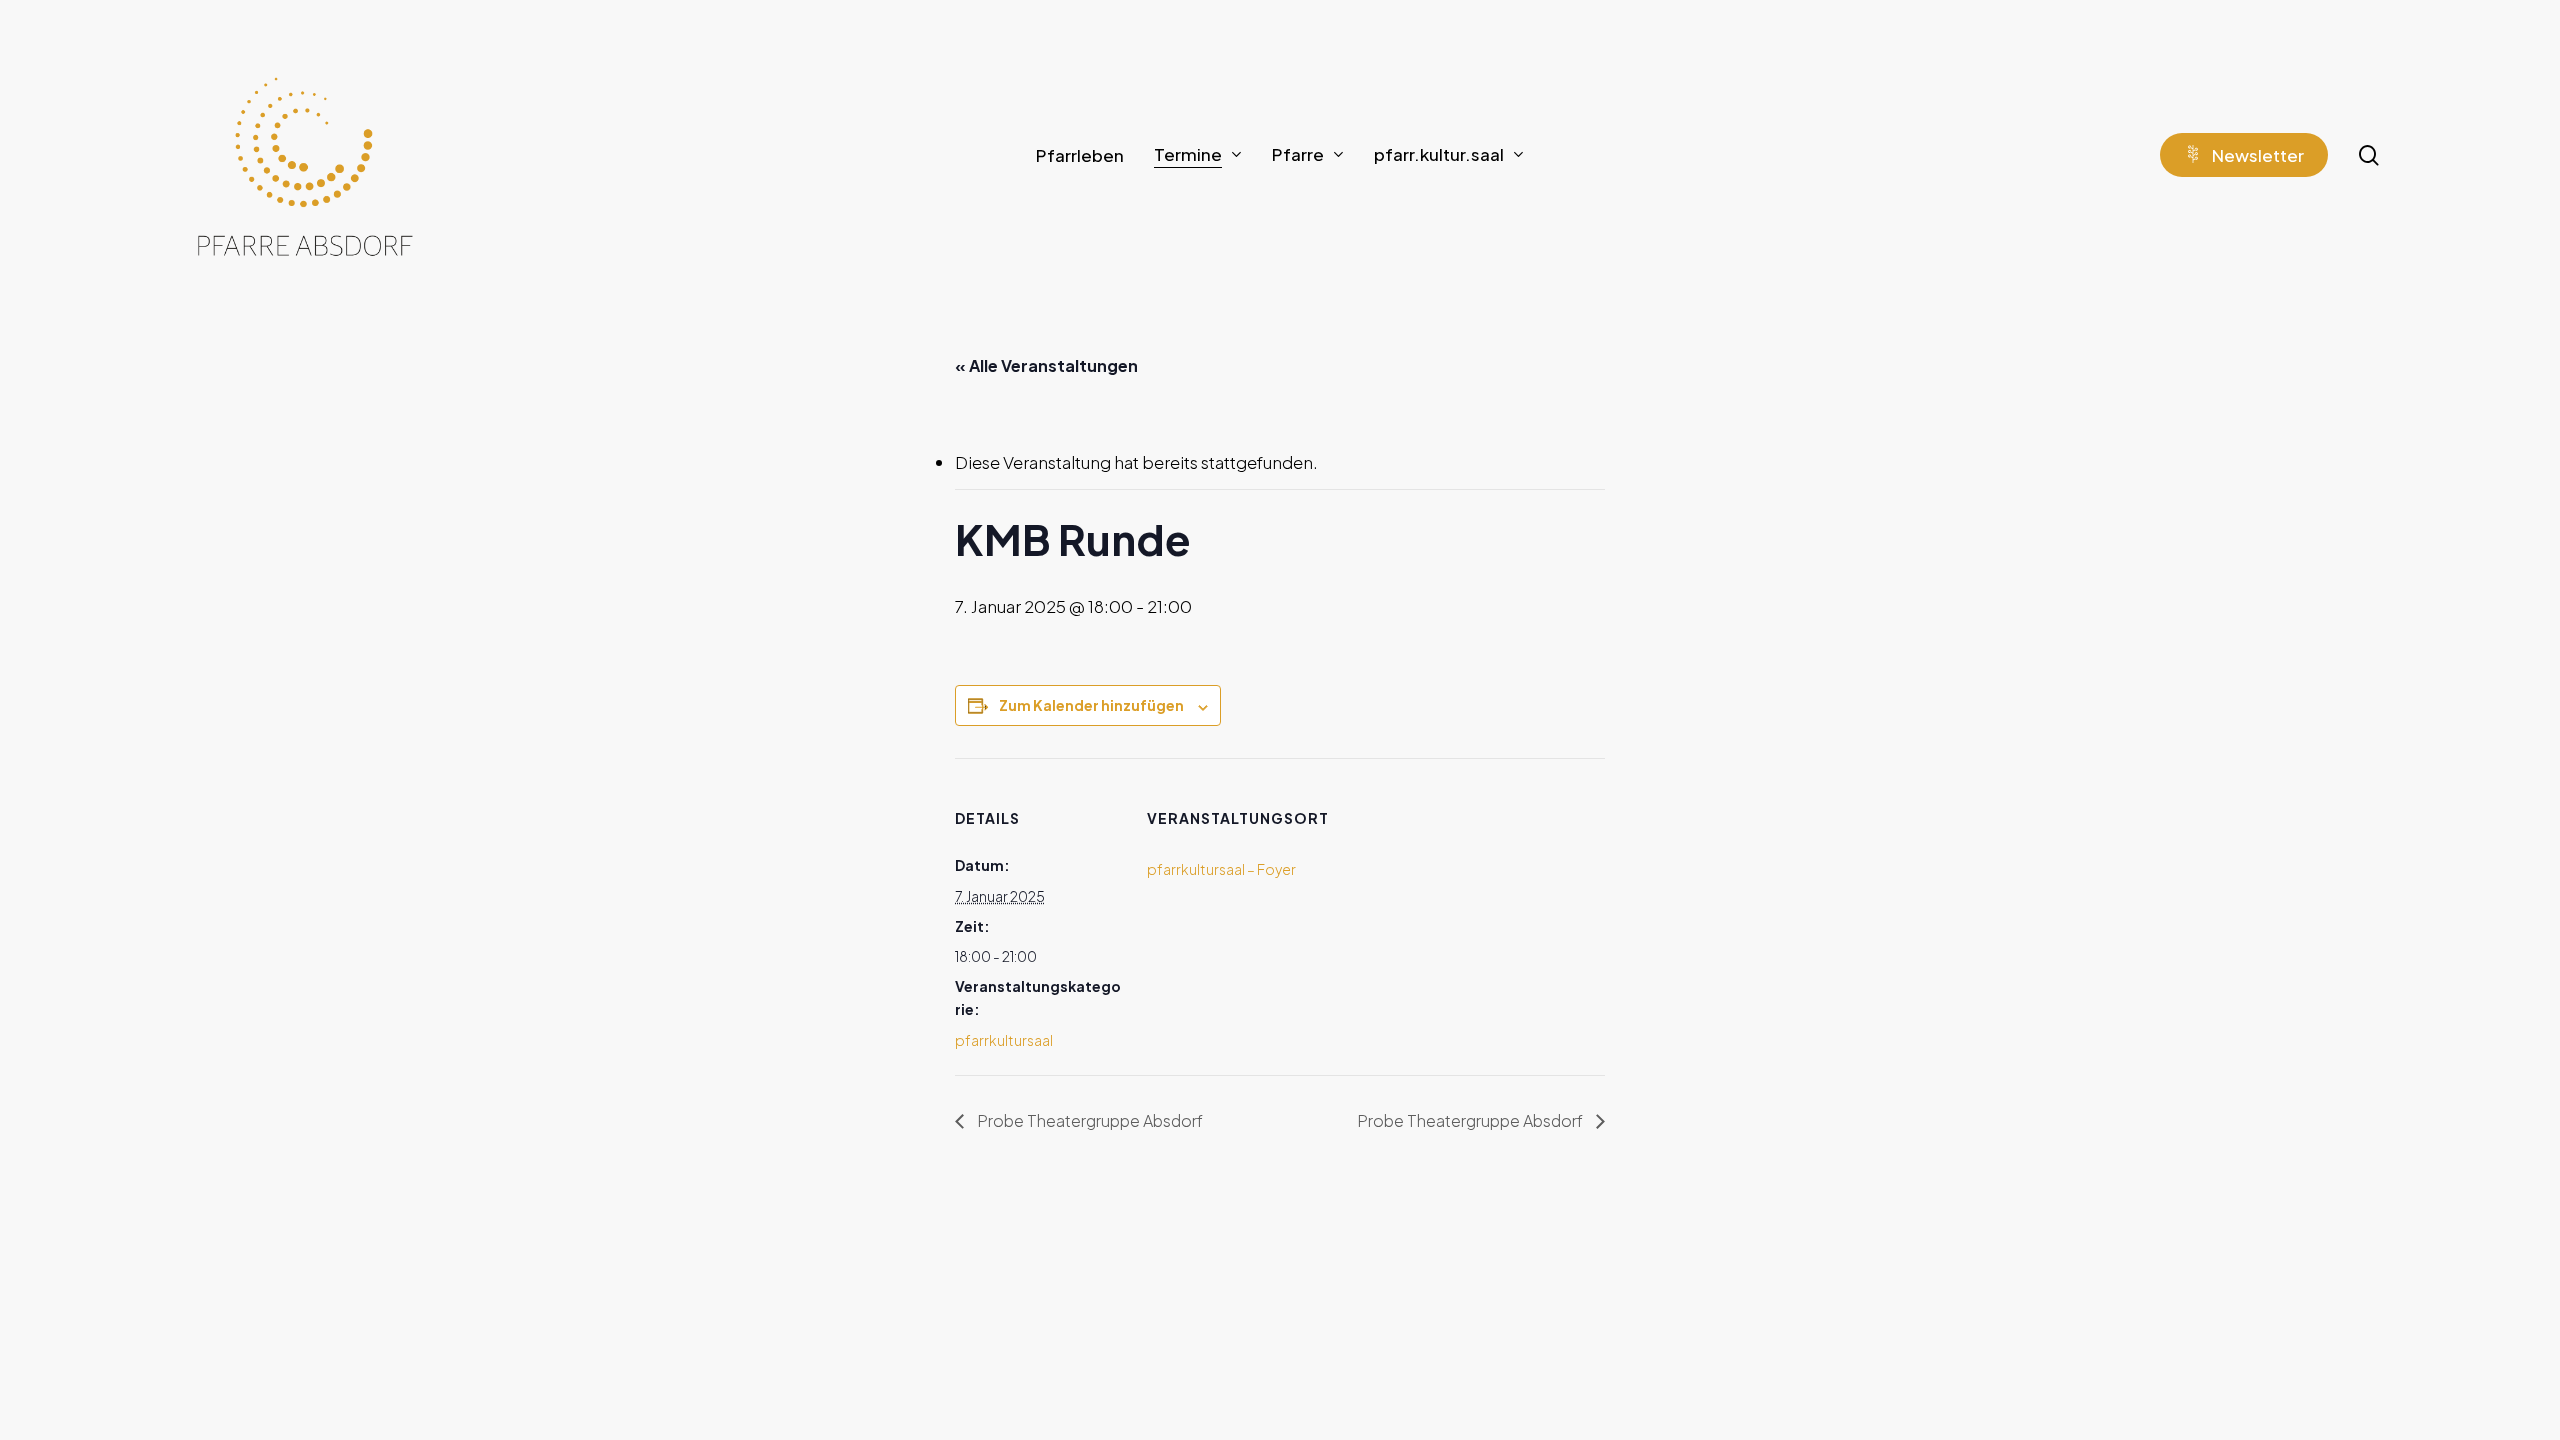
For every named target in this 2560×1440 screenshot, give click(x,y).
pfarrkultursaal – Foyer (1221, 869)
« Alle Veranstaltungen (1046, 365)
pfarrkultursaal (1004, 1040)
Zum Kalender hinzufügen (1091, 705)
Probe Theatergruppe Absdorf (1088, 1120)
